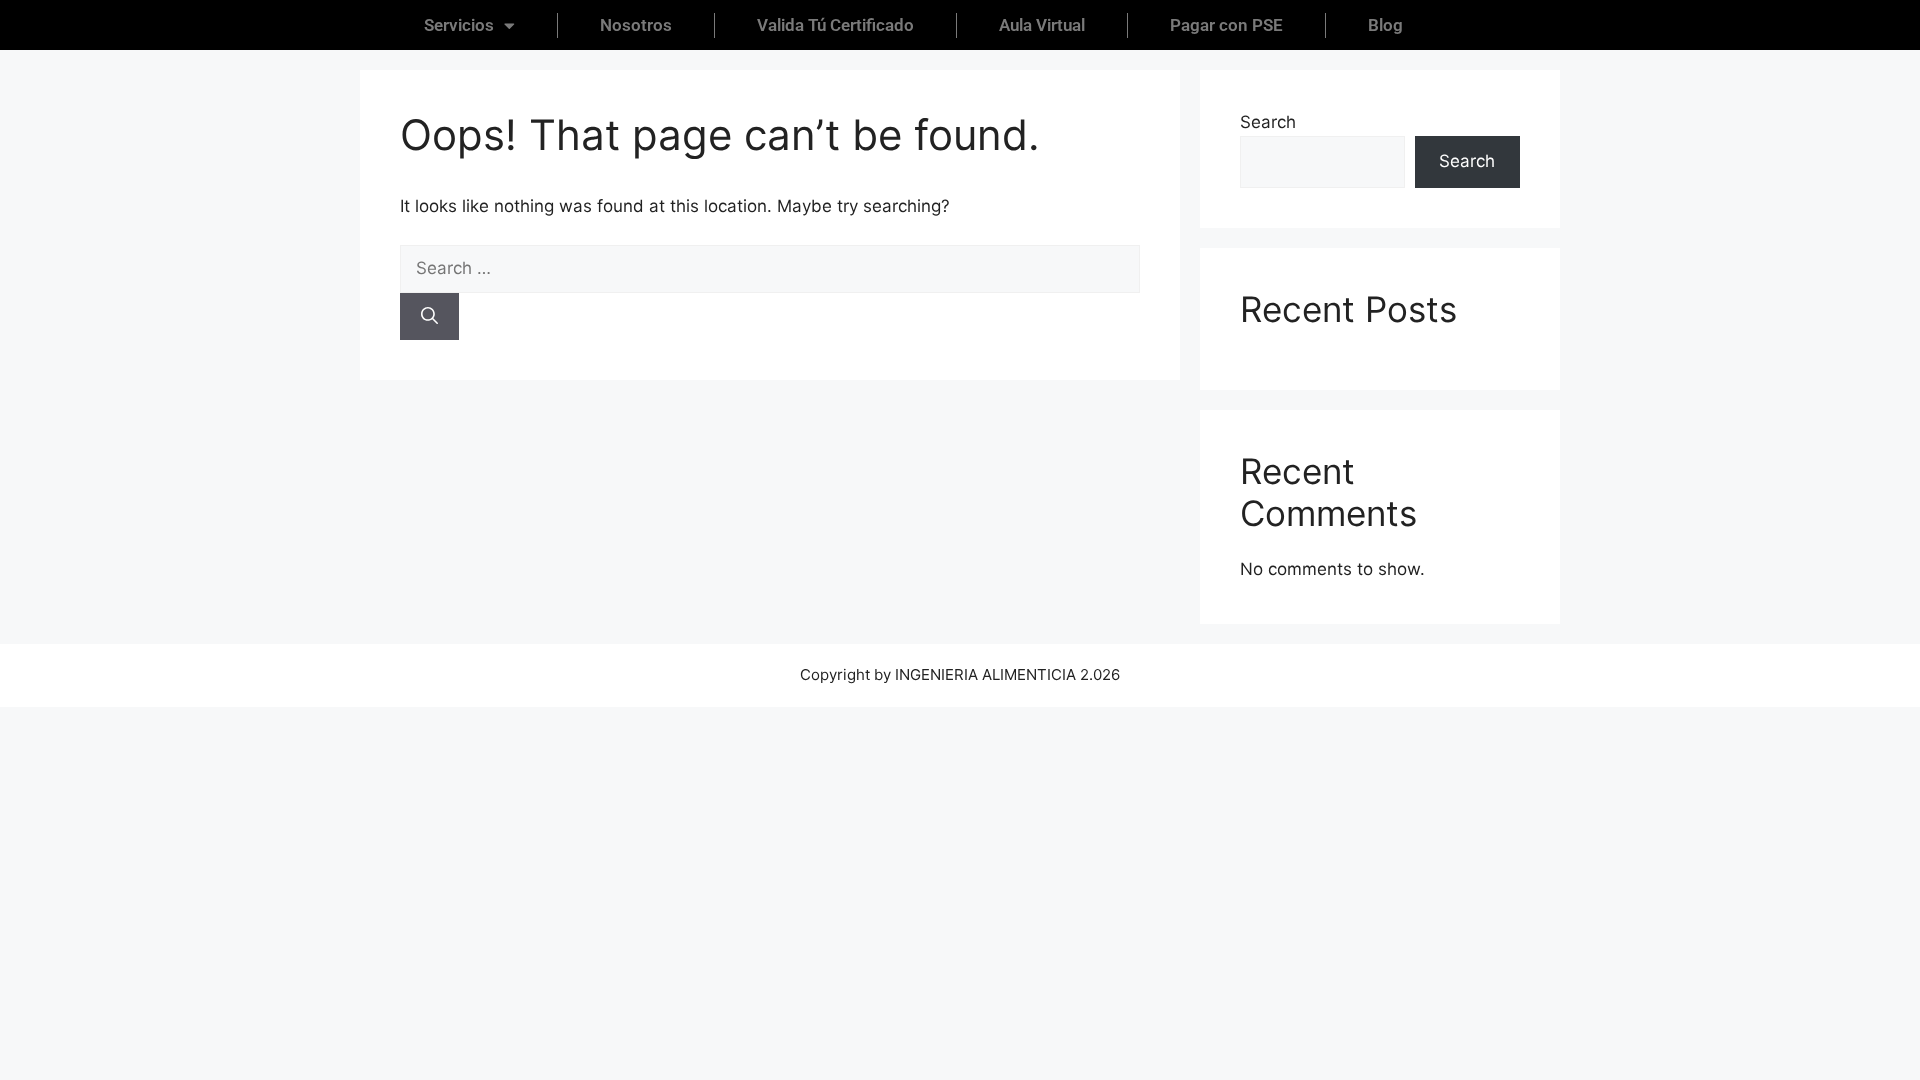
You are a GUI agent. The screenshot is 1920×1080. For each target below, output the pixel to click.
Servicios (459, 25)
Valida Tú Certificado (835, 25)
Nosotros (636, 25)
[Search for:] (770, 268)
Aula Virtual (1042, 25)
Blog (1385, 25)
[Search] (429, 317)
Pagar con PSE (1226, 25)
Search (1268, 122)
